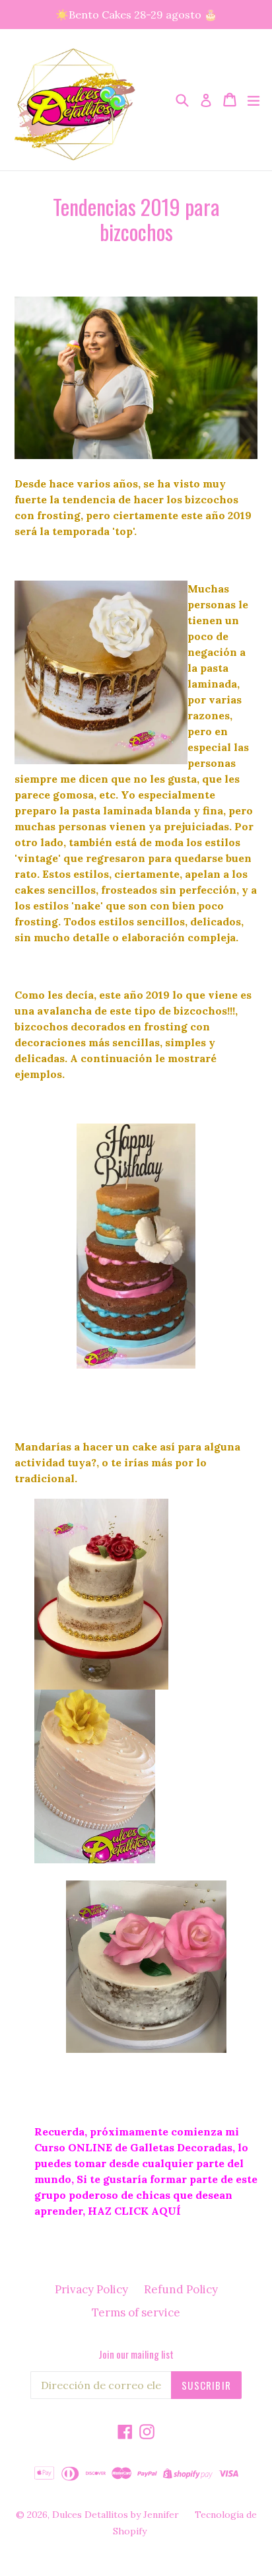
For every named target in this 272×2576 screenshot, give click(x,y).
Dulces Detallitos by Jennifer (116, 2515)
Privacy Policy (91, 2289)
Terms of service (136, 2312)
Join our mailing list (136, 2354)
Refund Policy (181, 2289)
